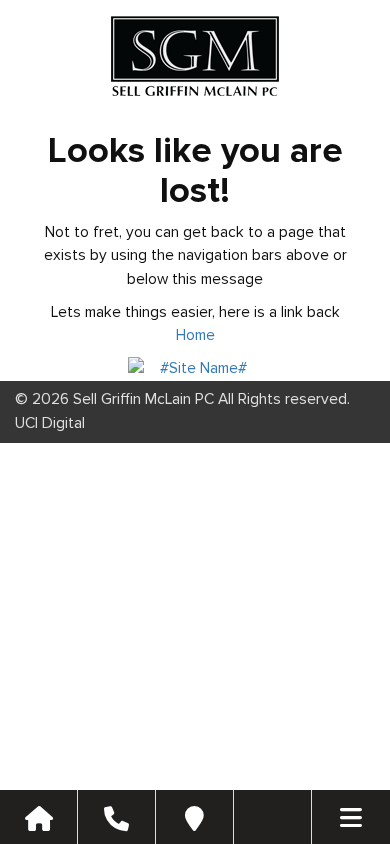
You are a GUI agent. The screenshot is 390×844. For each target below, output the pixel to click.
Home (195, 335)
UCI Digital (50, 423)
